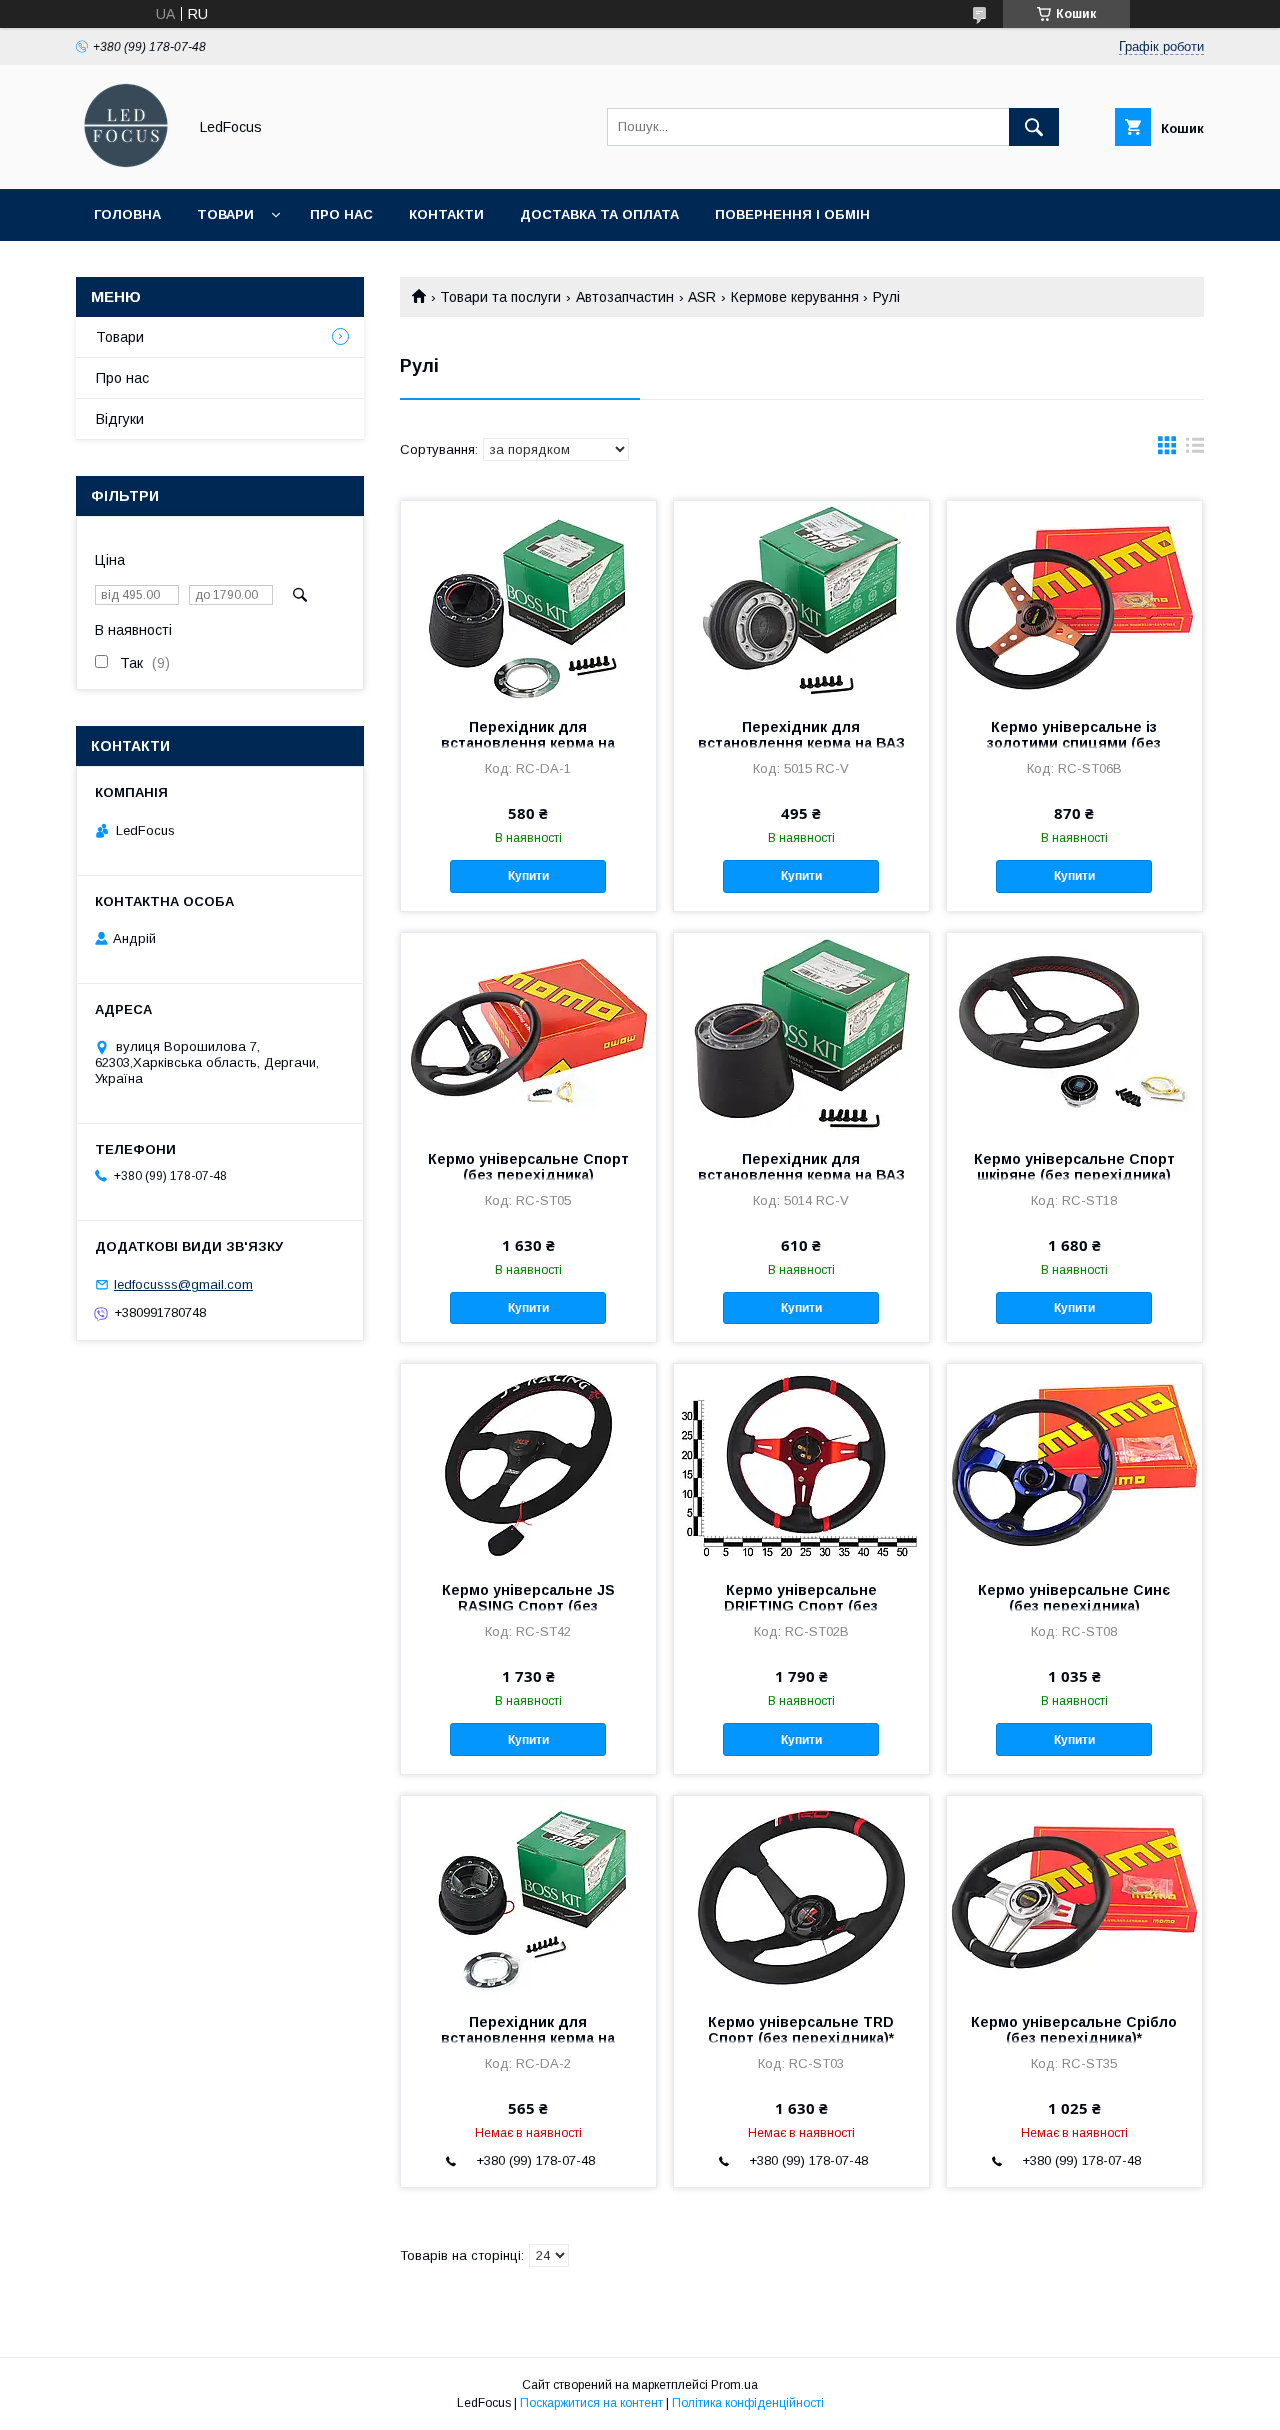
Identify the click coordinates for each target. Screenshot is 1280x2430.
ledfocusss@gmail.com (183, 1284)
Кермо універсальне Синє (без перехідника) (1074, 1598)
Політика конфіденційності (748, 2403)
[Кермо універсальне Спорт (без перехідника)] (528, 1033)
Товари (225, 214)
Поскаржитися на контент (591, 2403)
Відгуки (120, 419)
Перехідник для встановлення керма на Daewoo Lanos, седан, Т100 (528, 743)
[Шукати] (1034, 127)
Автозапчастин (625, 297)
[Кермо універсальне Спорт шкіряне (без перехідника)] (1074, 1033)
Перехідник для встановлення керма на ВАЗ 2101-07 (801, 1175)
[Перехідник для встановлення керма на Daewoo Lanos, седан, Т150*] (528, 1896)
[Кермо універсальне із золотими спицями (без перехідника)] (1074, 601)
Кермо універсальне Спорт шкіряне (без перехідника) (1074, 1167)
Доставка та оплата (599, 214)
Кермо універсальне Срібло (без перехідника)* (1074, 2030)
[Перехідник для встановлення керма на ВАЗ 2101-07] (801, 1033)
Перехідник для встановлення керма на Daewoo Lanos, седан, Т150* (528, 2038)
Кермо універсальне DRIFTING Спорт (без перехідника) (801, 1606)
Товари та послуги (500, 297)
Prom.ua (734, 2385)
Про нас (341, 214)
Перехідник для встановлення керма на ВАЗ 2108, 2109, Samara (801, 743)
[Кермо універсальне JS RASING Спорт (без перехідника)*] (528, 1464)
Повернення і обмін (792, 214)
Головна (127, 214)
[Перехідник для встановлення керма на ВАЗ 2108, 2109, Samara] (801, 601)
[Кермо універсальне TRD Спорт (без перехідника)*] (801, 1896)
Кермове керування (795, 297)
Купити (528, 876)
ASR (702, 297)
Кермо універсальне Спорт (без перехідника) (528, 1167)
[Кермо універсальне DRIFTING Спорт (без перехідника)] (801, 1464)
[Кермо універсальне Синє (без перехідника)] (1074, 1464)
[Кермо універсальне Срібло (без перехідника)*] (1074, 1896)
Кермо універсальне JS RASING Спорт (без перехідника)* (528, 1606)
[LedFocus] (126, 163)
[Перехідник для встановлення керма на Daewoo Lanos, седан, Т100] (528, 601)
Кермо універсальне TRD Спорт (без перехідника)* (801, 2030)
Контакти (446, 214)
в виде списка (1195, 450)
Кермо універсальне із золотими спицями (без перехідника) (1074, 743)
